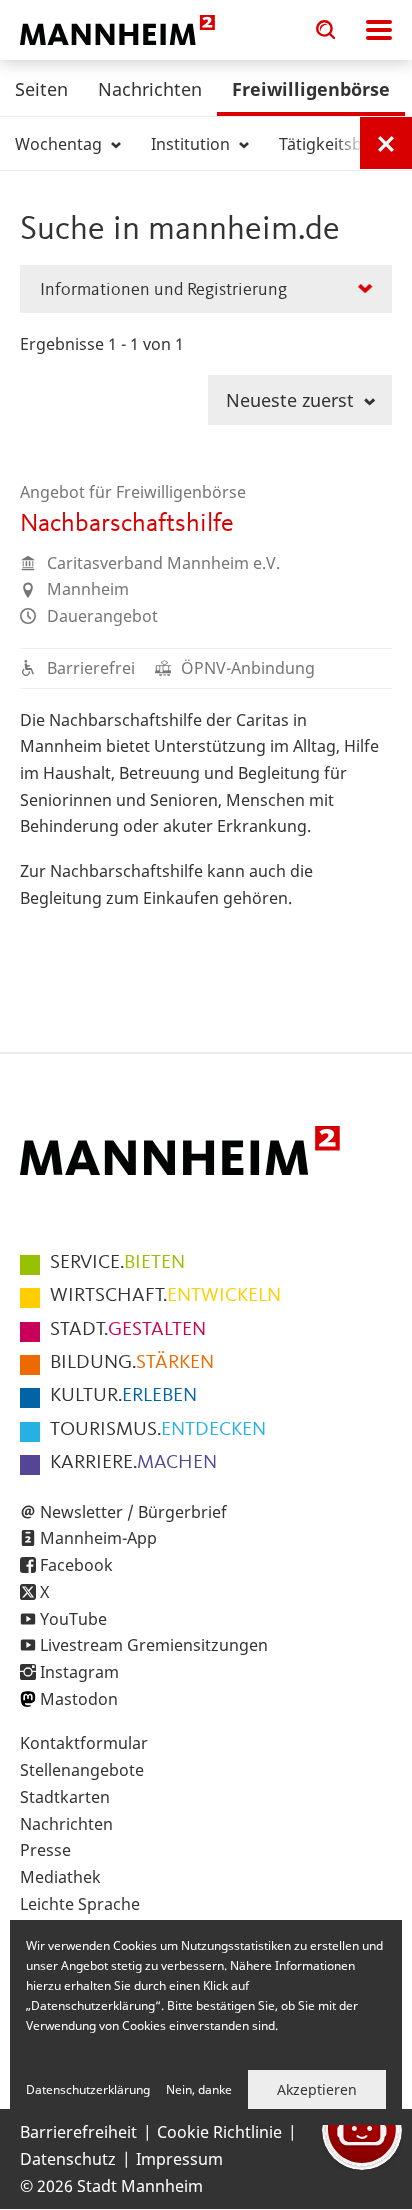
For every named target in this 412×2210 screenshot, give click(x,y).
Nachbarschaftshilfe (127, 524)
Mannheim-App (98, 1538)
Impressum (179, 2159)
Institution (192, 144)
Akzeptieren (317, 2089)
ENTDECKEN (158, 1430)
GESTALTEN (128, 1330)
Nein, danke (199, 2089)
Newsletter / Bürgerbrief (133, 1512)
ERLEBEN (123, 1396)
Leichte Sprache (80, 1904)
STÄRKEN (132, 1363)
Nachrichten (150, 89)
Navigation (379, 30)
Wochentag (60, 144)
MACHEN (133, 1463)
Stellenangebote (82, 1770)
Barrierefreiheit (78, 2132)
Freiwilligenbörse (311, 89)
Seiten (41, 89)
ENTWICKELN (165, 1296)
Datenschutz (68, 2159)
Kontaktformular (84, 1743)
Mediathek (60, 1877)
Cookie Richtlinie (219, 2132)
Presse (45, 1850)
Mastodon (79, 1699)
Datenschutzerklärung (88, 2089)
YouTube (73, 1619)
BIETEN (117, 1263)
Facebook (76, 1565)
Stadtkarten (65, 1797)
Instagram (79, 1672)
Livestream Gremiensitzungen (154, 1645)
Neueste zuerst (292, 400)
